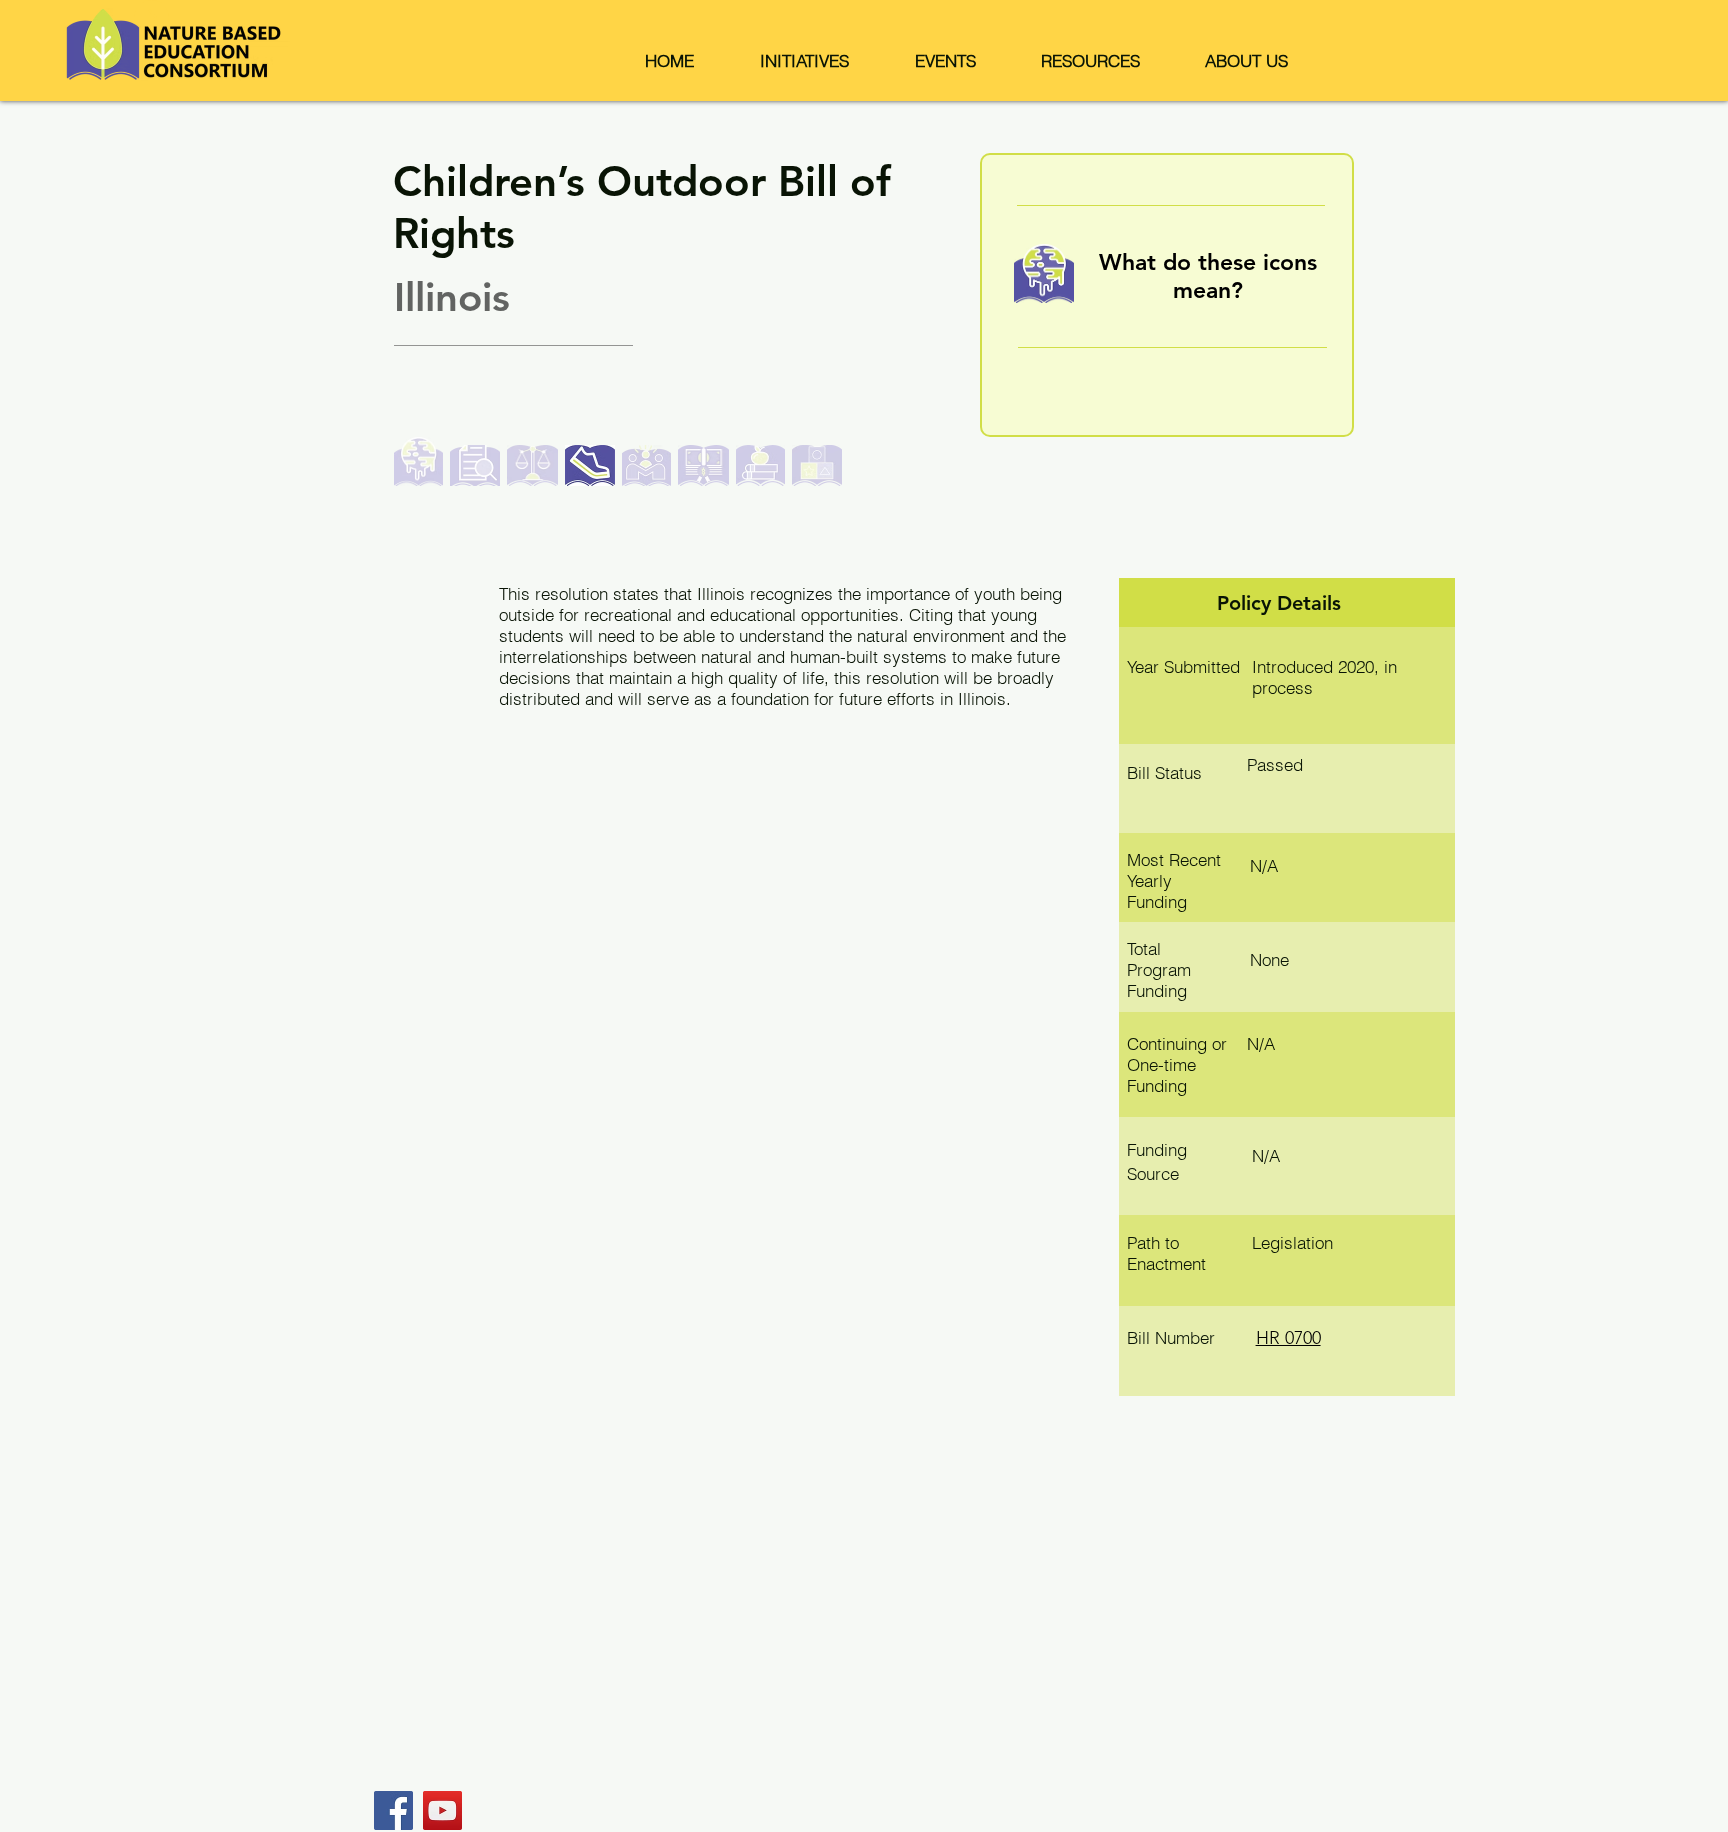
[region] (1167, 295)
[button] (804, 61)
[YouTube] (442, 1810)
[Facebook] (393, 1810)
